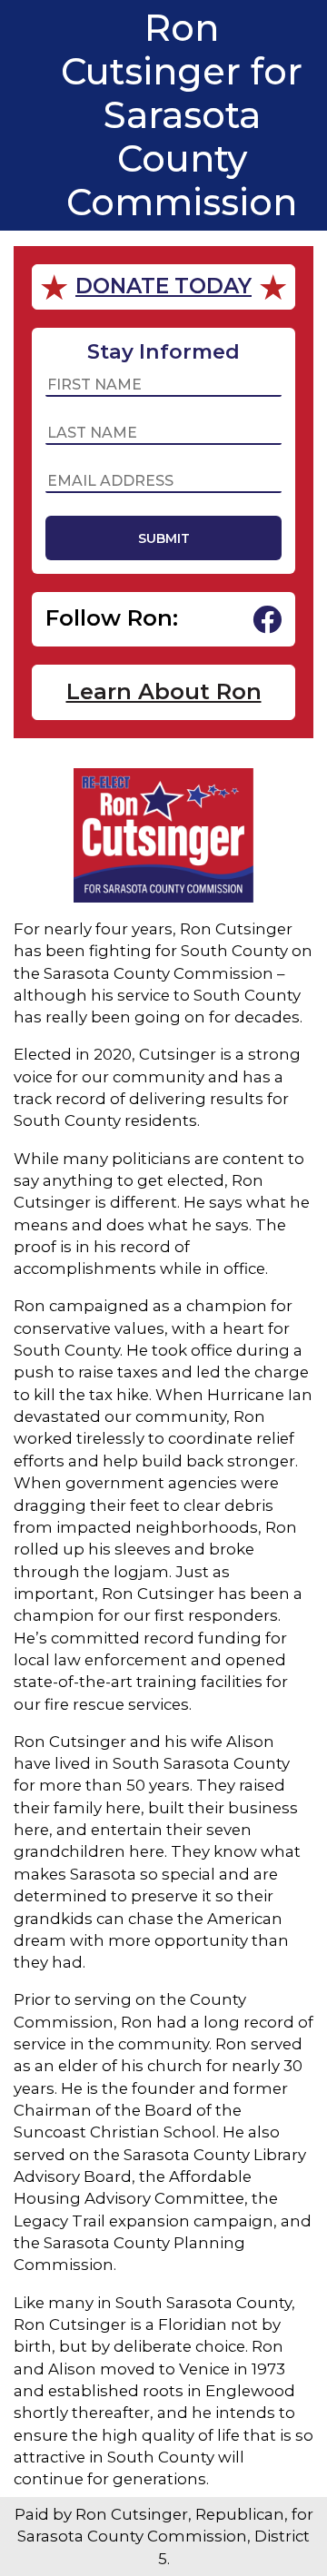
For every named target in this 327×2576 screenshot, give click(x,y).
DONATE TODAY (163, 286)
